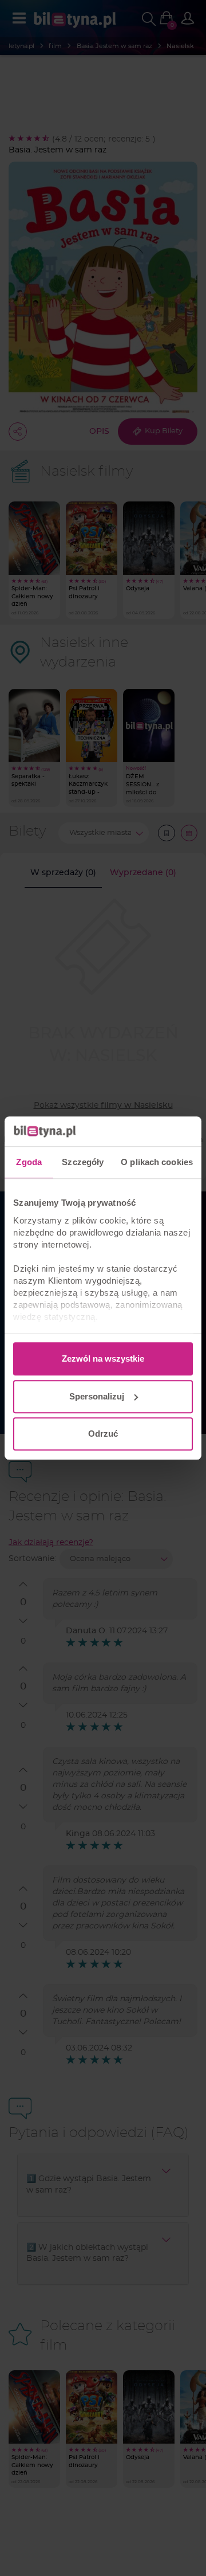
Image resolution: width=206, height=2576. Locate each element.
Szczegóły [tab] (83, 1162)
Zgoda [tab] (29, 1162)
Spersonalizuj (97, 1396)
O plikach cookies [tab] (157, 1162)
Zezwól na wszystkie (103, 1358)
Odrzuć (103, 1434)
